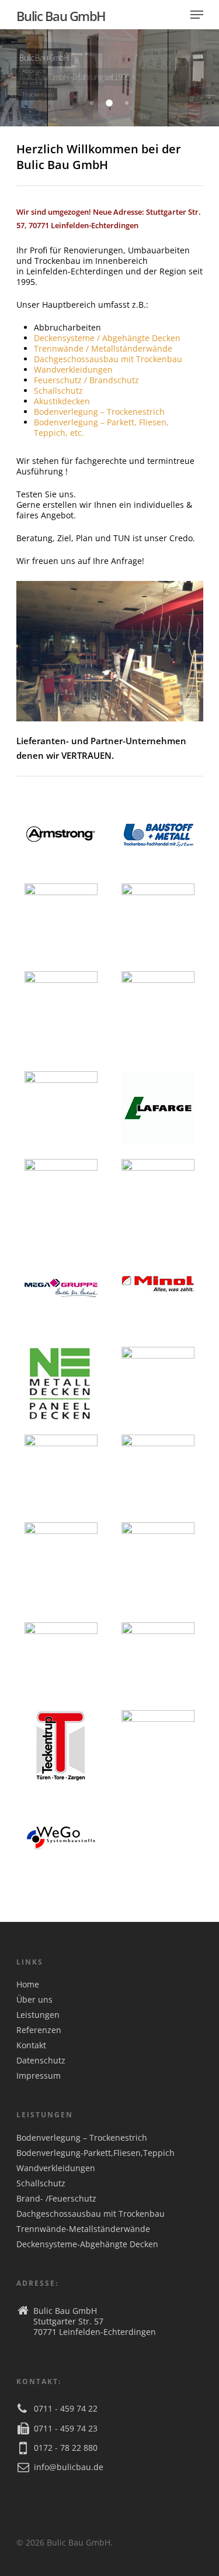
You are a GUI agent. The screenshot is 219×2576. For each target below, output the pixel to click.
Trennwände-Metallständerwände (83, 2229)
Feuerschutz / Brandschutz (86, 380)
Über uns (34, 2000)
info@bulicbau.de (69, 2467)
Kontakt (31, 2045)
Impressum (39, 2076)
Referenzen (39, 2030)
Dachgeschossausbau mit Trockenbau (108, 359)
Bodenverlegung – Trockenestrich (99, 412)
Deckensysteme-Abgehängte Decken (87, 2244)
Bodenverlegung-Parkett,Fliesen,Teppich (95, 2153)
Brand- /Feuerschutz (56, 2199)
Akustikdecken (62, 401)
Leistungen (38, 2015)
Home (28, 1985)
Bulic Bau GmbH (61, 16)
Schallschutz (58, 391)
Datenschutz (41, 2061)
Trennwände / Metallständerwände (103, 348)
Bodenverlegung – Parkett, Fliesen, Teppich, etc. (101, 427)
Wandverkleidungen (73, 369)
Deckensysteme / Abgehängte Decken (107, 338)
